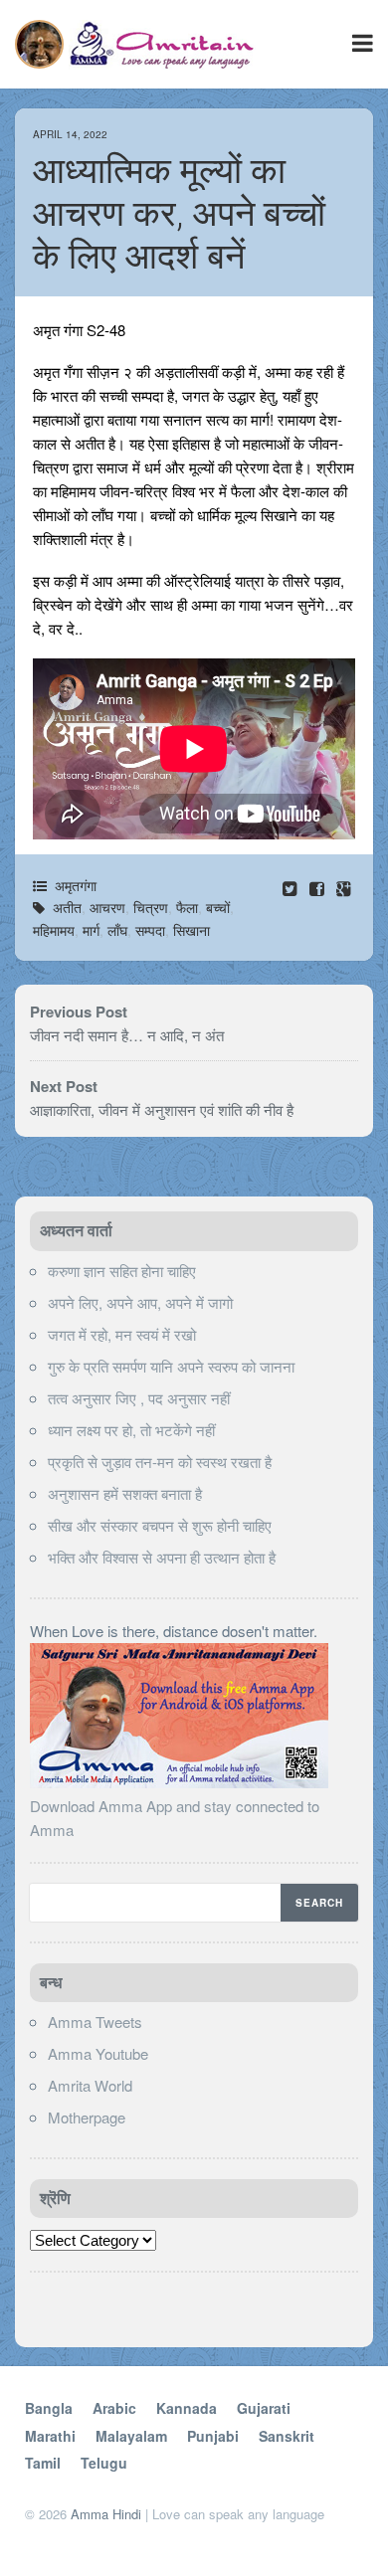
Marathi (50, 2436)
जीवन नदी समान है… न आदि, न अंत (127, 1035)
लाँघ (117, 930)
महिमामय (54, 930)
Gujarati (264, 2408)
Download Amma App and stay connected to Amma (175, 1818)
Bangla (49, 2408)
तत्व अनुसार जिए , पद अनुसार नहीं (139, 1398)
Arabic (114, 2408)
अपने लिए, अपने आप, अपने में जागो (140, 1302)
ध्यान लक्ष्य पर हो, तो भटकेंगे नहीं (131, 1430)
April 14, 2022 (70, 134)
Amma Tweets (95, 2022)
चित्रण (151, 907)
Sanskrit (287, 2436)
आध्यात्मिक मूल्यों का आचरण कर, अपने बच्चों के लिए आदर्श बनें (179, 214)
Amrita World (90, 2085)
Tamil (43, 2463)
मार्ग (91, 930)
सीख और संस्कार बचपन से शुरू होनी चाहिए (160, 1525)
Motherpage (87, 2117)
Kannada (187, 2408)
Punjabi (213, 2436)
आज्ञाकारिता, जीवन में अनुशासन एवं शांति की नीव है (162, 1109)
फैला (187, 907)
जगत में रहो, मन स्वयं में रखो (122, 1334)
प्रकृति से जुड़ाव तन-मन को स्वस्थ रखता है (160, 1462)
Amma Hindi (106, 2514)
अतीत (67, 907)
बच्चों (218, 907)
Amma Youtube (98, 2053)
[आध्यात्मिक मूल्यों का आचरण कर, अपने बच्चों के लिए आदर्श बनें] (319, 888)
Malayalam (131, 2436)
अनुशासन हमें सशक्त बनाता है (125, 1493)
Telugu (104, 2463)
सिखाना (192, 930)
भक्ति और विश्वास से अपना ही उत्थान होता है (162, 1557)
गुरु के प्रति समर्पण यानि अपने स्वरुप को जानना (171, 1366)
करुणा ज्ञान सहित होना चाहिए (122, 1271)
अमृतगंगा (76, 885)
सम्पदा (150, 930)
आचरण (107, 907)
